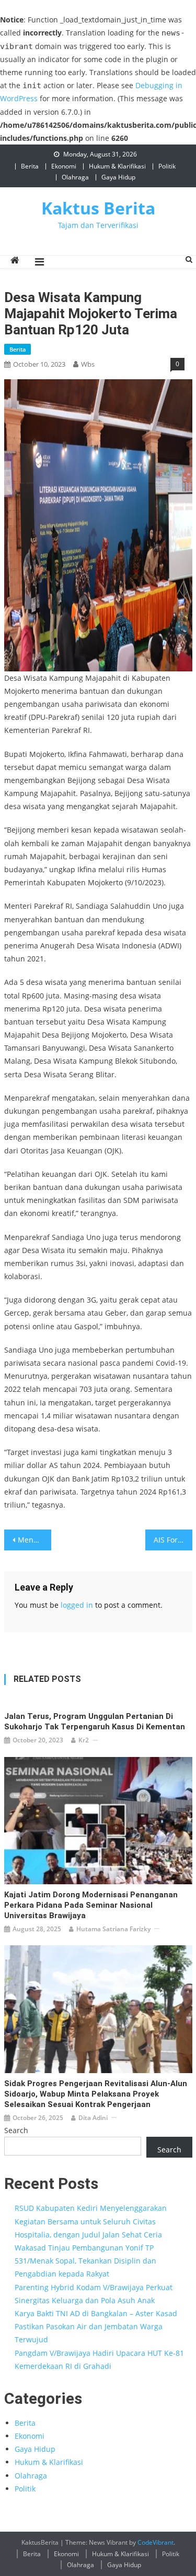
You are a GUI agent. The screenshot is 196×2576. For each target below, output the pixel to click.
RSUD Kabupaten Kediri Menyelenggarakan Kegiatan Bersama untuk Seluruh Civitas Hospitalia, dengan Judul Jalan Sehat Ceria (91, 2221)
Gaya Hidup (118, 177)
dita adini (93, 2118)
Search (16, 2130)
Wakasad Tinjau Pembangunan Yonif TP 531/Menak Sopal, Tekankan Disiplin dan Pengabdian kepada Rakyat (85, 2261)
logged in (77, 1605)
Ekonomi (64, 166)
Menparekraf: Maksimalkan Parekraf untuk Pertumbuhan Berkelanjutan (34, 1540)
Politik (167, 166)
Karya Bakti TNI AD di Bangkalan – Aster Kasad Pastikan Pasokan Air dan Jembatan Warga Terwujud (96, 2326)
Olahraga (75, 177)
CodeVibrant (155, 2542)
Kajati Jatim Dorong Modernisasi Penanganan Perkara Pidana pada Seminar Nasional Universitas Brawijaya (91, 1905)
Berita (30, 166)
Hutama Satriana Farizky (113, 1929)
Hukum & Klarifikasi (117, 166)
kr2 (84, 1740)
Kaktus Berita (98, 208)
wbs (88, 364)
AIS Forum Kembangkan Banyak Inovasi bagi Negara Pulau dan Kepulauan (173, 1540)
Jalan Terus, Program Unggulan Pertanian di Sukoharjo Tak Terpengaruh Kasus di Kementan (95, 1722)
